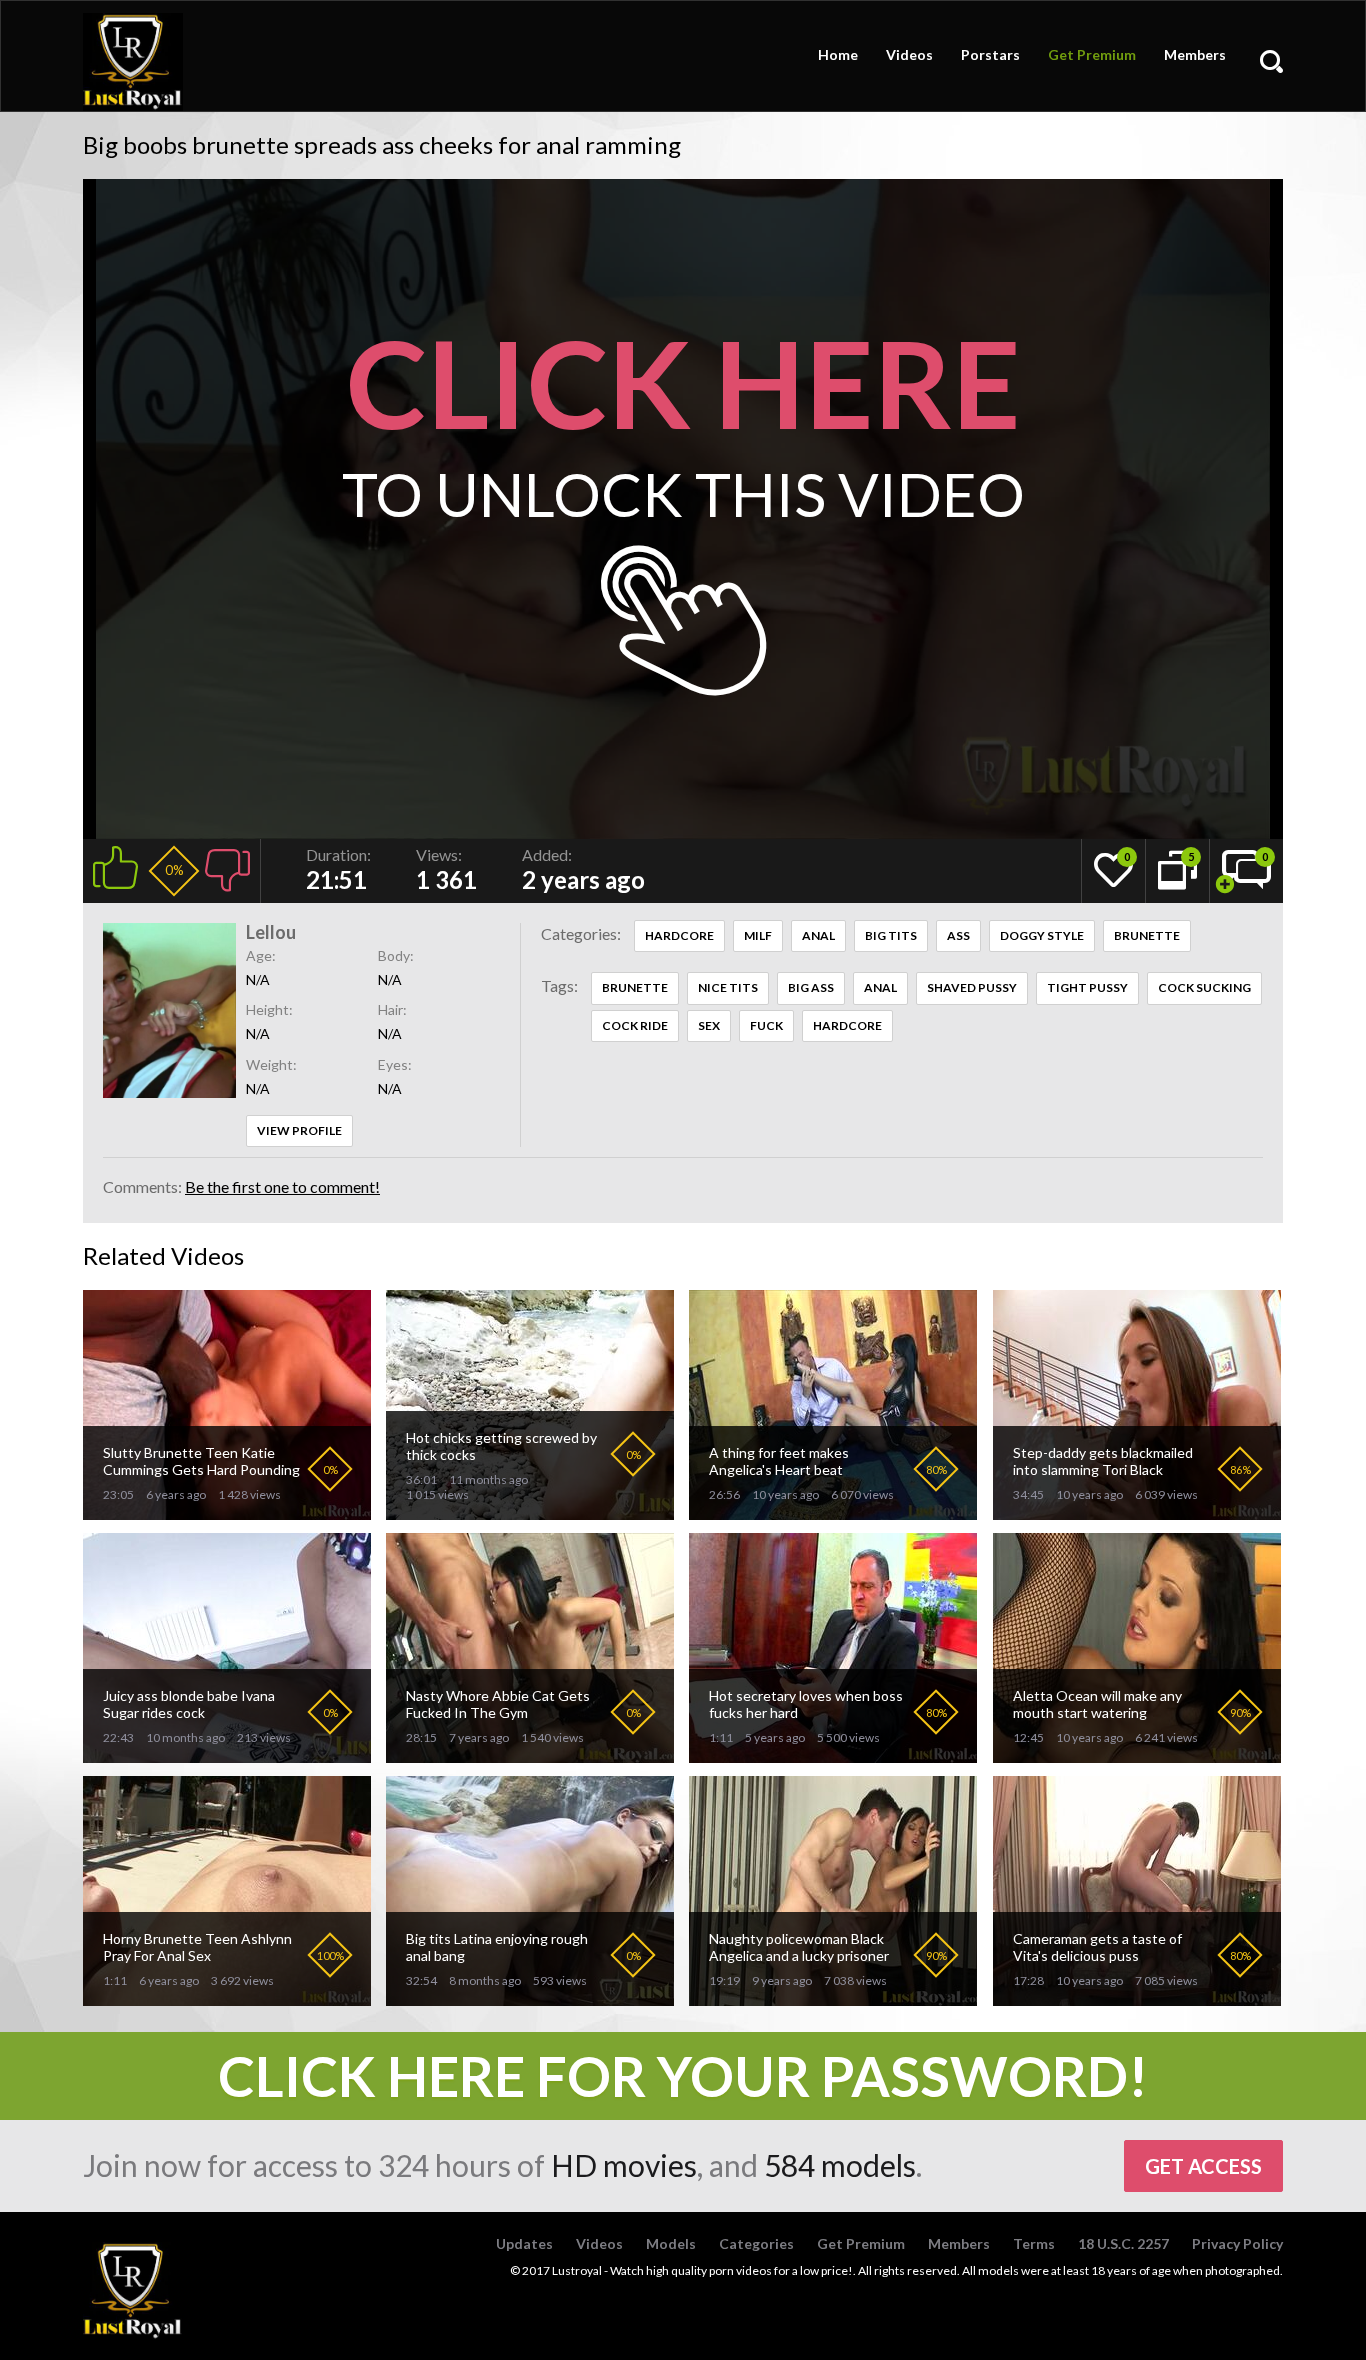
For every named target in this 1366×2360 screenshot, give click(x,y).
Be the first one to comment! (282, 1186)
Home (838, 54)
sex (709, 1025)
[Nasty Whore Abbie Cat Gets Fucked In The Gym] (530, 1754)
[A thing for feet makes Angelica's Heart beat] (833, 1511)
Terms (1034, 2243)
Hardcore (679, 935)
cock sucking (1204, 987)
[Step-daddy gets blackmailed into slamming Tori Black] (1137, 1511)
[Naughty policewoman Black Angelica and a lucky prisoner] (833, 1997)
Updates (524, 2243)
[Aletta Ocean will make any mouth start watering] (1137, 1754)
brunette (635, 987)
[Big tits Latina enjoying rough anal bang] (530, 1997)
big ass (811, 987)
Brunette (1147, 935)
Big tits (891, 935)
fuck (766, 1025)
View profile (299, 1130)
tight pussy (1087, 987)
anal (880, 987)
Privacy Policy (1237, 2243)
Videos (909, 54)
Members (1195, 54)
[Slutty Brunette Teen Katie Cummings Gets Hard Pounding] (227, 1511)
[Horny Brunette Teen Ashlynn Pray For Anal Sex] (227, 1997)
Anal (818, 935)
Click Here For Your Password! (683, 2076)
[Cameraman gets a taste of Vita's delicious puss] (1137, 1997)
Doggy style (1042, 935)
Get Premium (1092, 54)
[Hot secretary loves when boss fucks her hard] (833, 1754)
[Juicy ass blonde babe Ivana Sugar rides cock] (227, 1754)
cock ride (635, 1025)
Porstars (990, 54)
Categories (756, 2243)
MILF (758, 935)
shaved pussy (972, 987)
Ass (958, 935)
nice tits (728, 987)
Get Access (1203, 2166)
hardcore (847, 1025)
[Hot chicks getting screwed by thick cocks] (530, 1511)
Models (671, 2243)
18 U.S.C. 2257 (1123, 2243)
